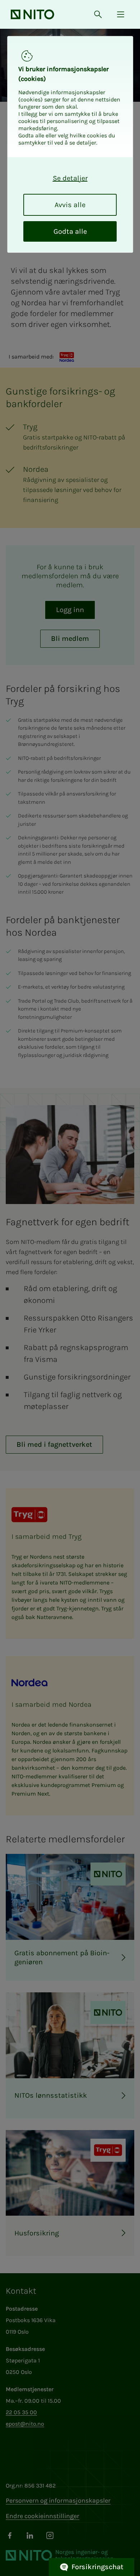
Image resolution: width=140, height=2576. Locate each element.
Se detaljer (70, 178)
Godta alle (70, 231)
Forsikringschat (97, 2567)
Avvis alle (70, 205)
